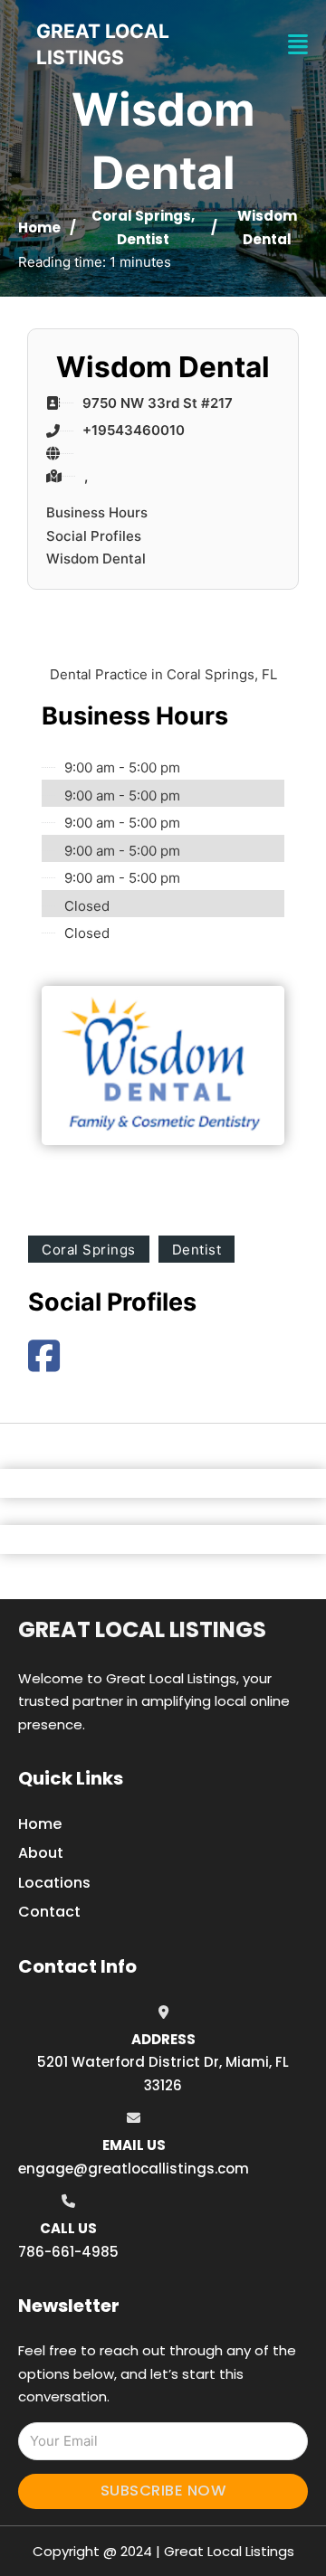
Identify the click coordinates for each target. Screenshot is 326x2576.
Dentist (143, 239)
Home (39, 227)
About (41, 1853)
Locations (54, 1883)
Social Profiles (94, 536)
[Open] (298, 45)
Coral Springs (141, 216)
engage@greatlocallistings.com (134, 2169)
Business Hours (97, 512)
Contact (49, 1912)
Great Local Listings (142, 1629)
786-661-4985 (68, 2252)
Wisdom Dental (96, 559)
